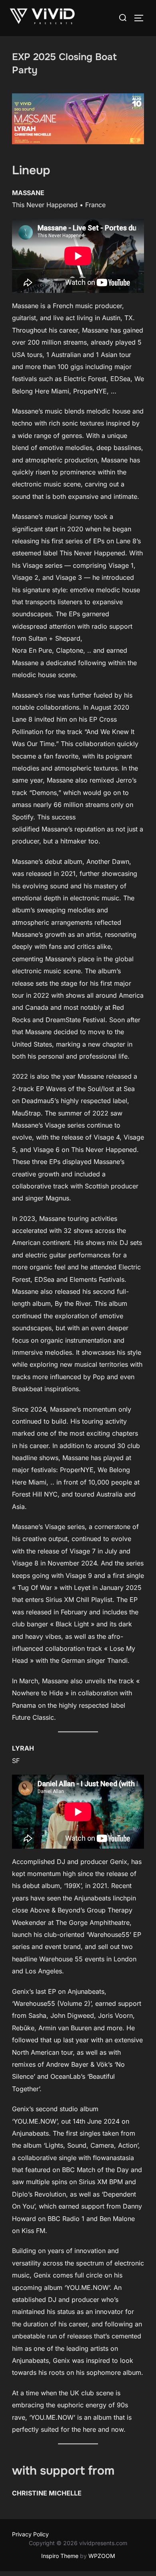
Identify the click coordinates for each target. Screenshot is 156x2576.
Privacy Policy (30, 2534)
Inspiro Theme (60, 2556)
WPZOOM (102, 2556)
